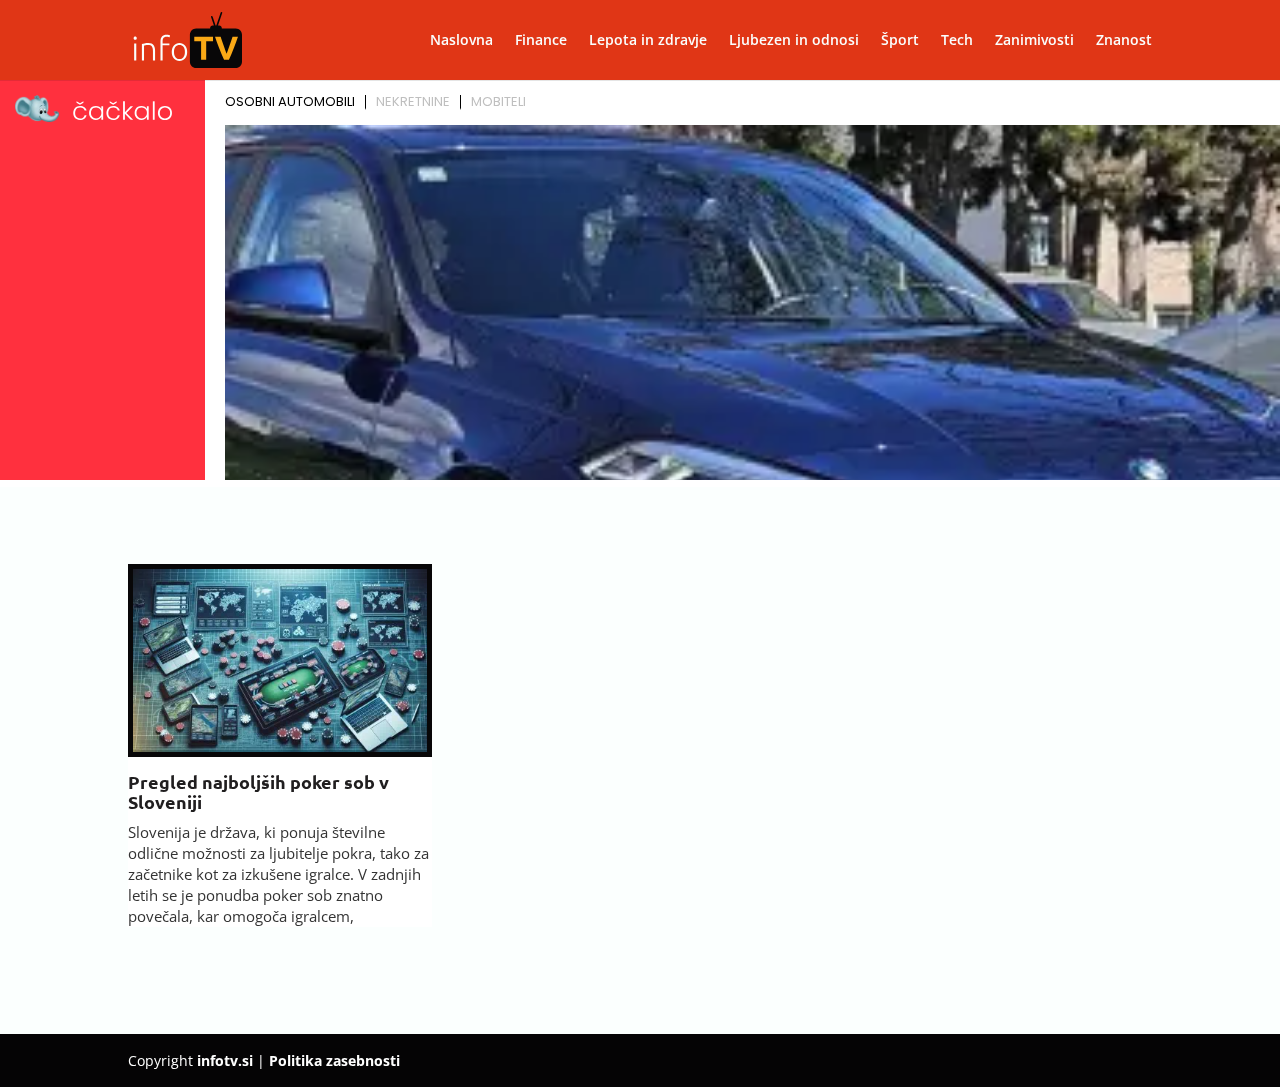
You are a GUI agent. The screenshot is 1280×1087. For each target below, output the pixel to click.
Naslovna (461, 41)
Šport (900, 41)
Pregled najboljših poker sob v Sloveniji (258, 791)
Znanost (1124, 41)
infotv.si (225, 1060)
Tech (957, 41)
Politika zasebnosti (334, 1060)
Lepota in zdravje (648, 41)
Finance (541, 41)
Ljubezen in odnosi (794, 41)
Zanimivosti (1034, 41)
